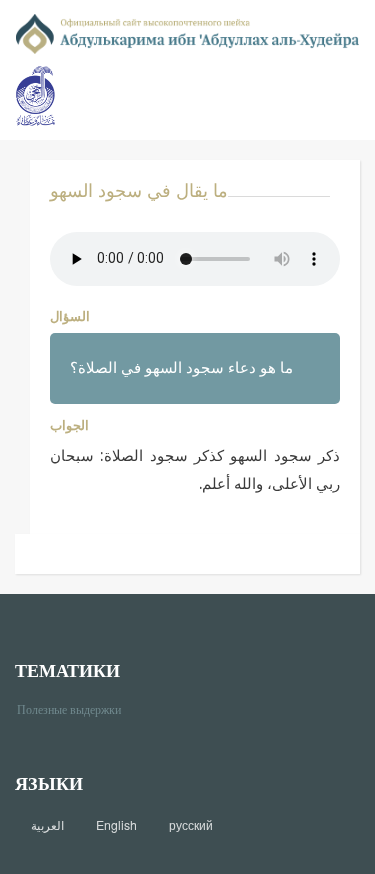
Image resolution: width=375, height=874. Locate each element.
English (116, 825)
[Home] (187, 32)
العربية (47, 825)
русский (191, 825)
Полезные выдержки (76, 708)
